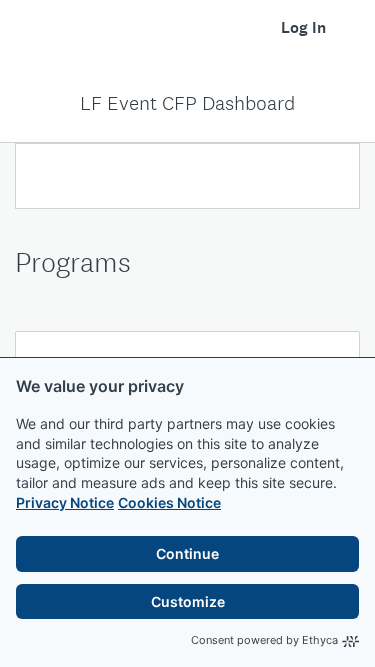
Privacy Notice (65, 502)
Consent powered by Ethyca (264, 640)
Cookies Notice (169, 502)
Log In (303, 27)
